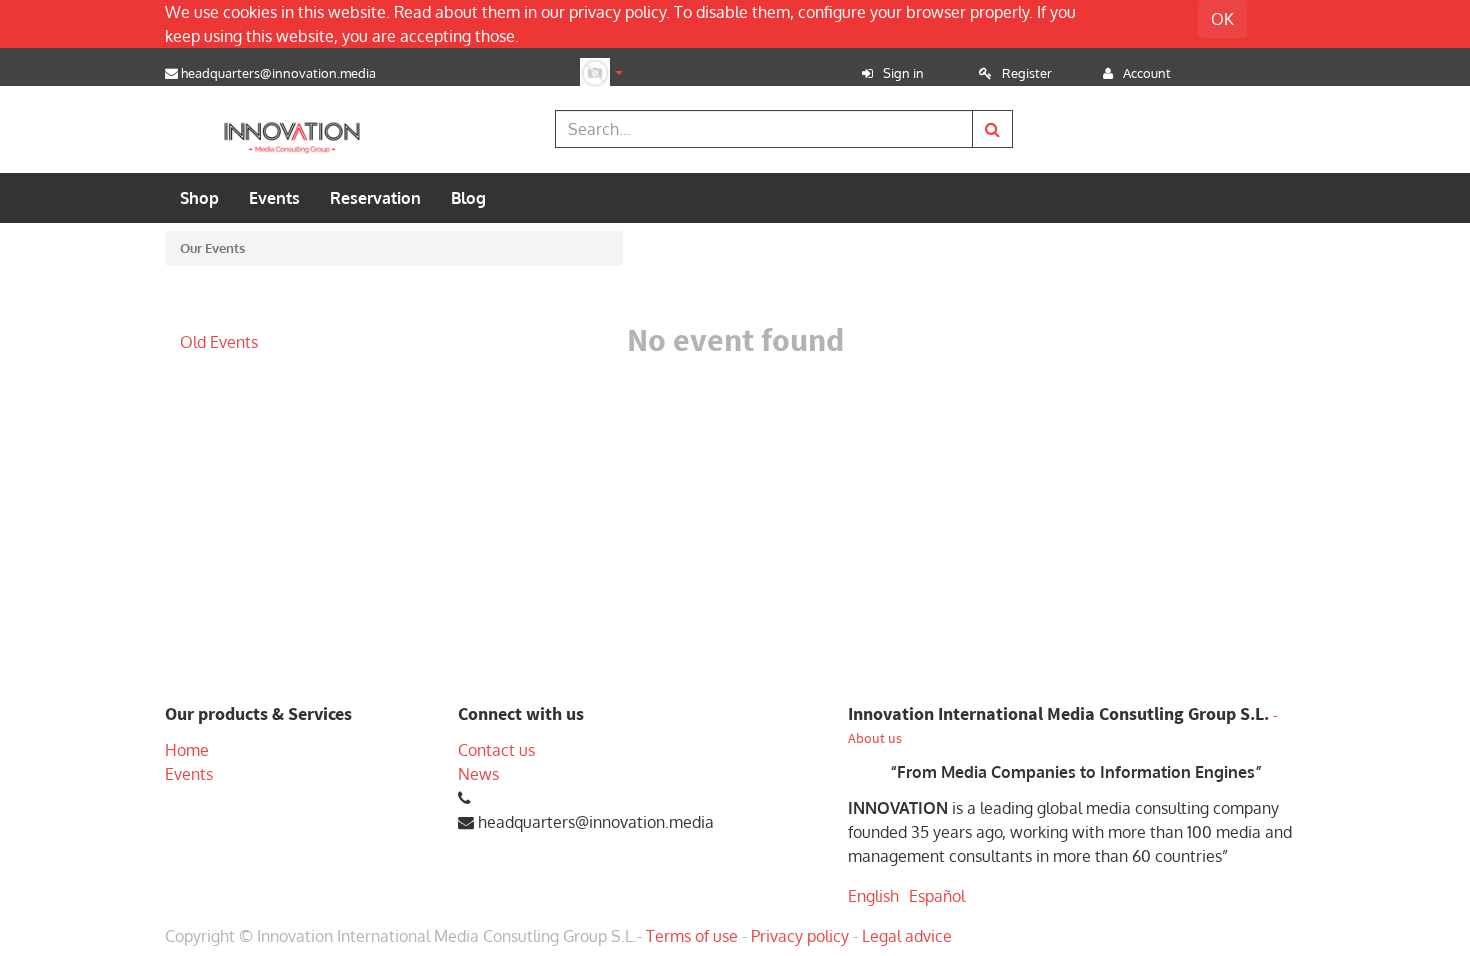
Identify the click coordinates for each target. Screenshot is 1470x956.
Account (1147, 73)
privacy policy (617, 12)
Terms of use (692, 936)
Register (1027, 73)
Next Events (223, 312)
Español (937, 896)
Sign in (903, 73)
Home (187, 750)
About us (875, 738)
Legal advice (907, 936)
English (873, 896)
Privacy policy (800, 936)
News (478, 774)
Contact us (496, 750)
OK (1222, 19)
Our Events (212, 248)
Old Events (219, 342)
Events (189, 774)
